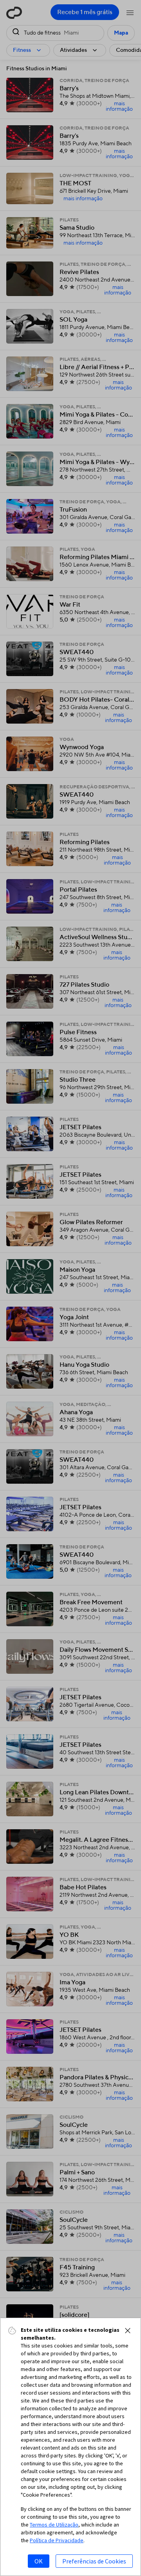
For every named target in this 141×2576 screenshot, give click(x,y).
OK (39, 2561)
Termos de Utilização (54, 2525)
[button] (128, 2331)
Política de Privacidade (57, 2540)
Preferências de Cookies (94, 2561)
